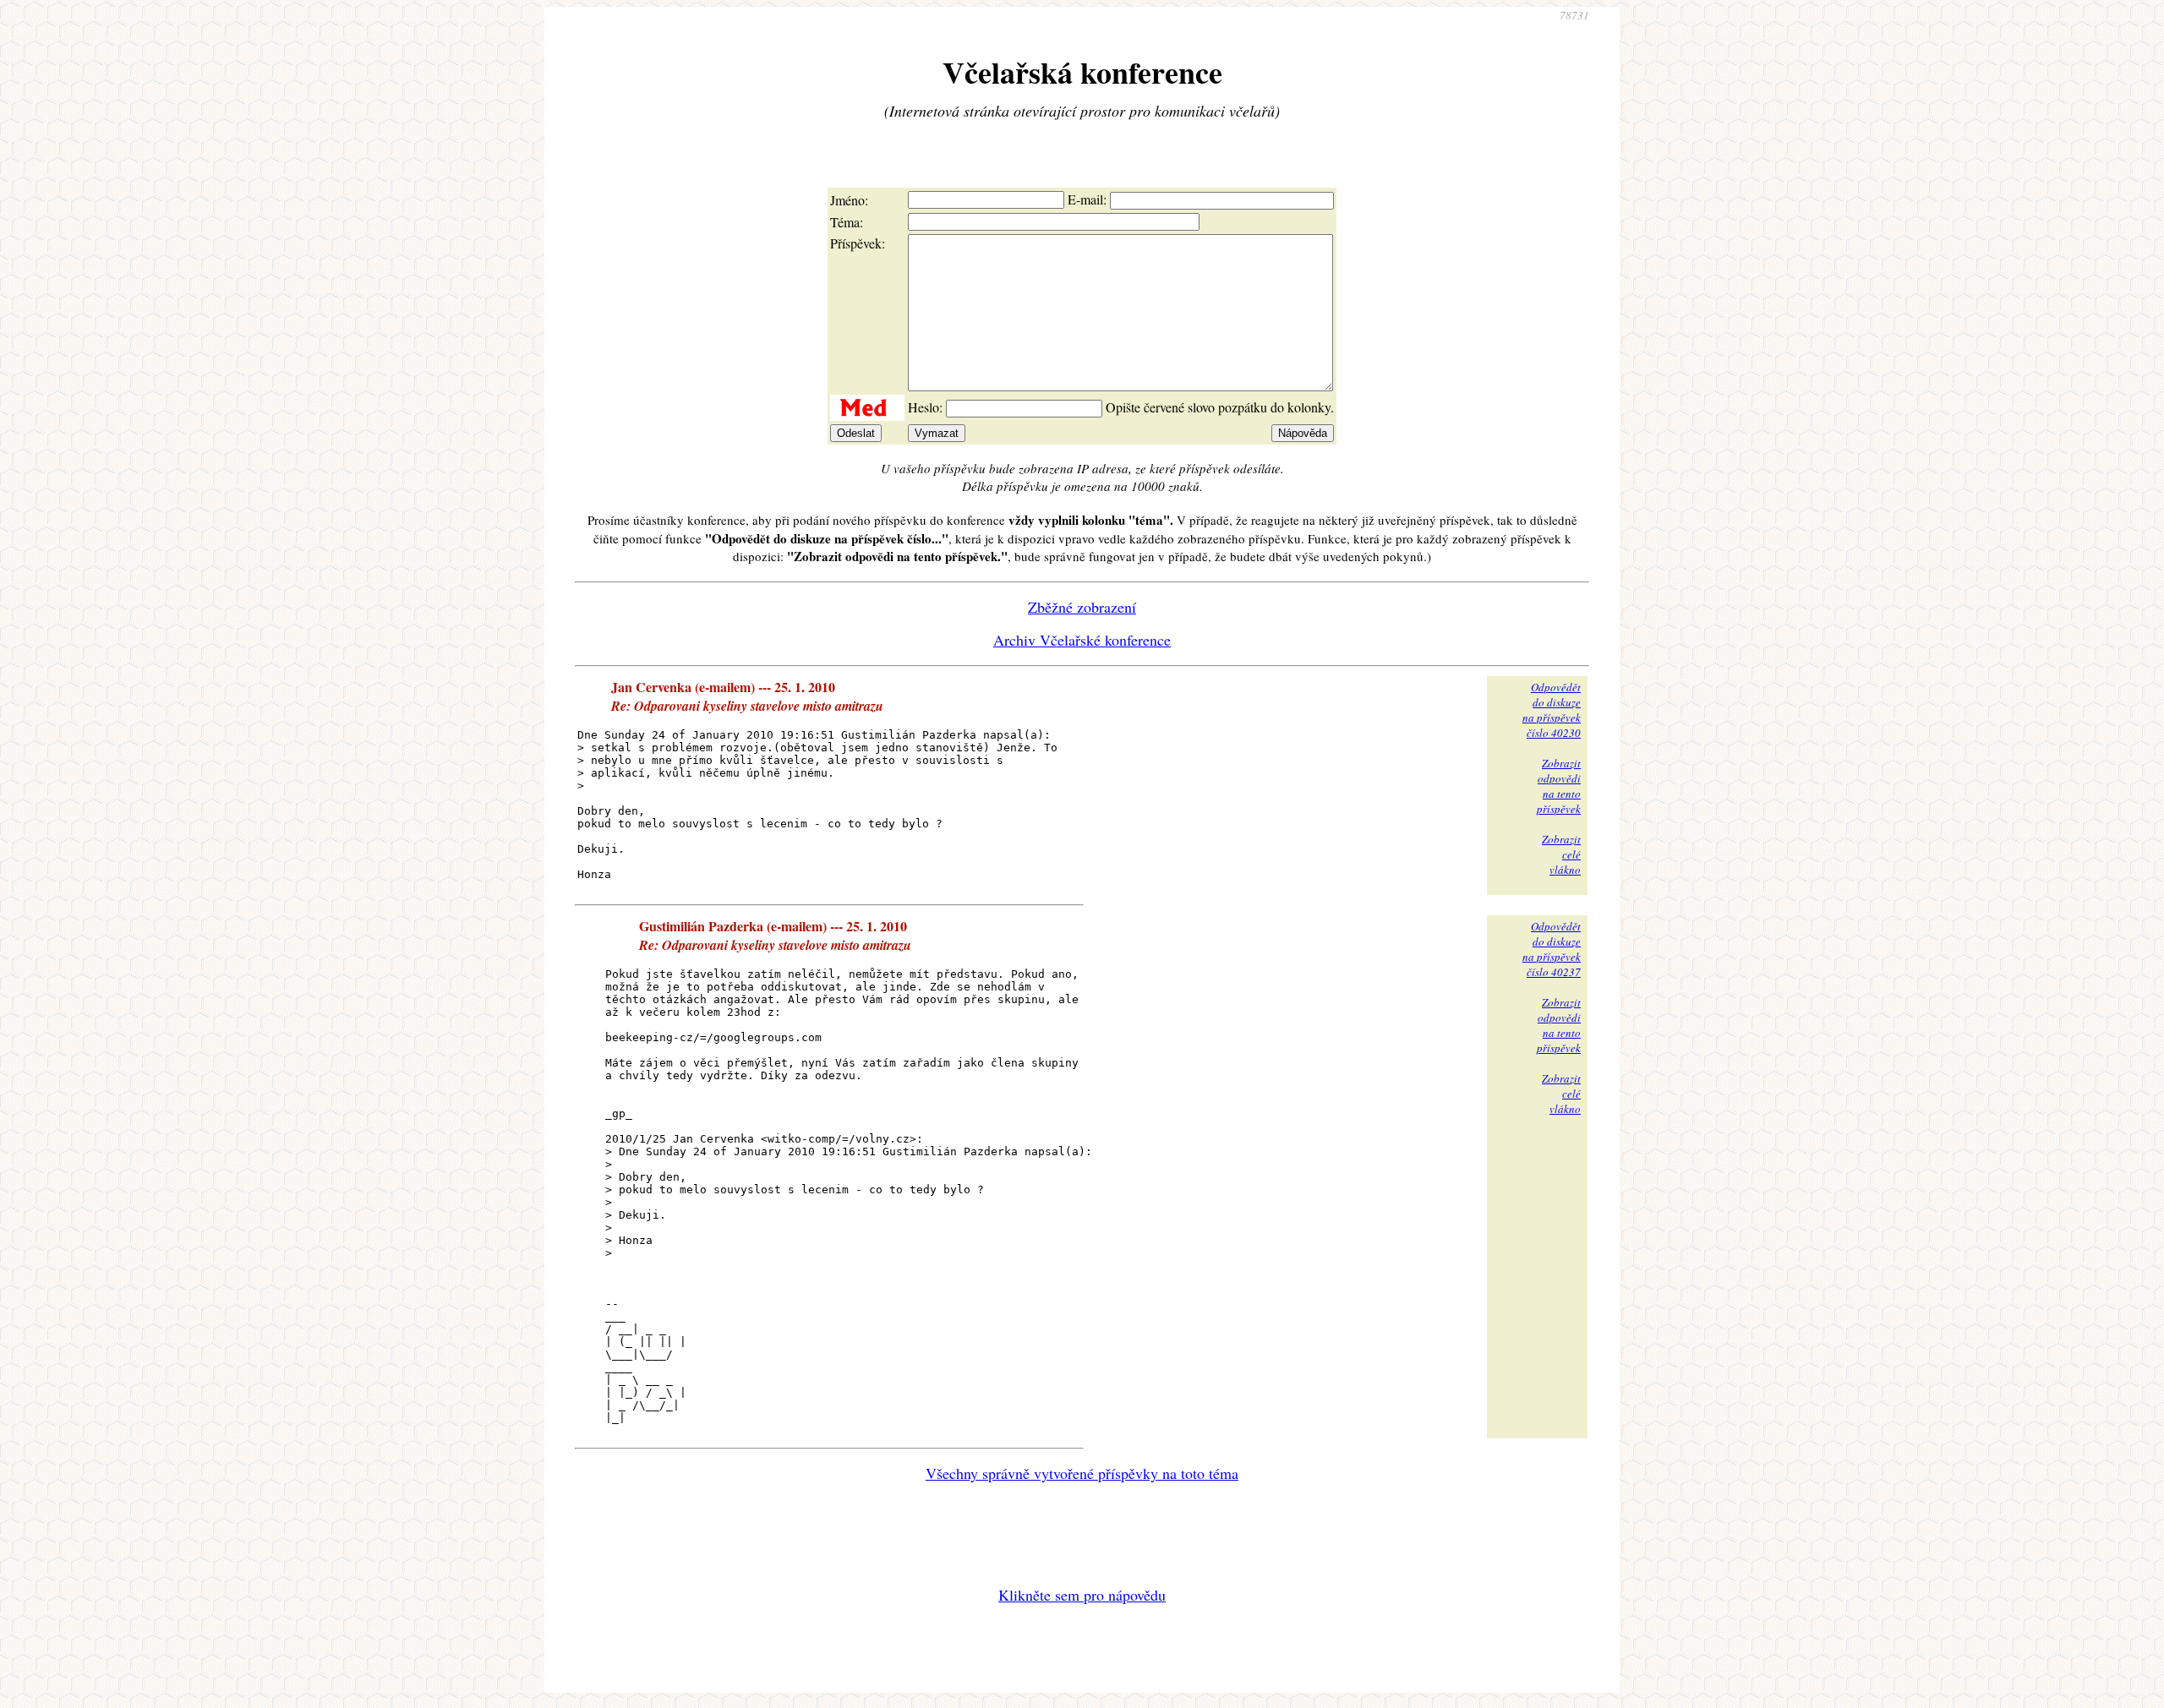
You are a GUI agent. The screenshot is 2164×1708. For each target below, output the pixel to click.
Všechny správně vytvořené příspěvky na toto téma (1082, 1473)
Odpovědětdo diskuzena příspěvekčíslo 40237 (1552, 949)
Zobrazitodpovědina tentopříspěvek (1559, 786)
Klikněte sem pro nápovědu (1082, 1595)
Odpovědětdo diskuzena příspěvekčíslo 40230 (1552, 710)
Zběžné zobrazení (1082, 607)
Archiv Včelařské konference (1082, 640)
